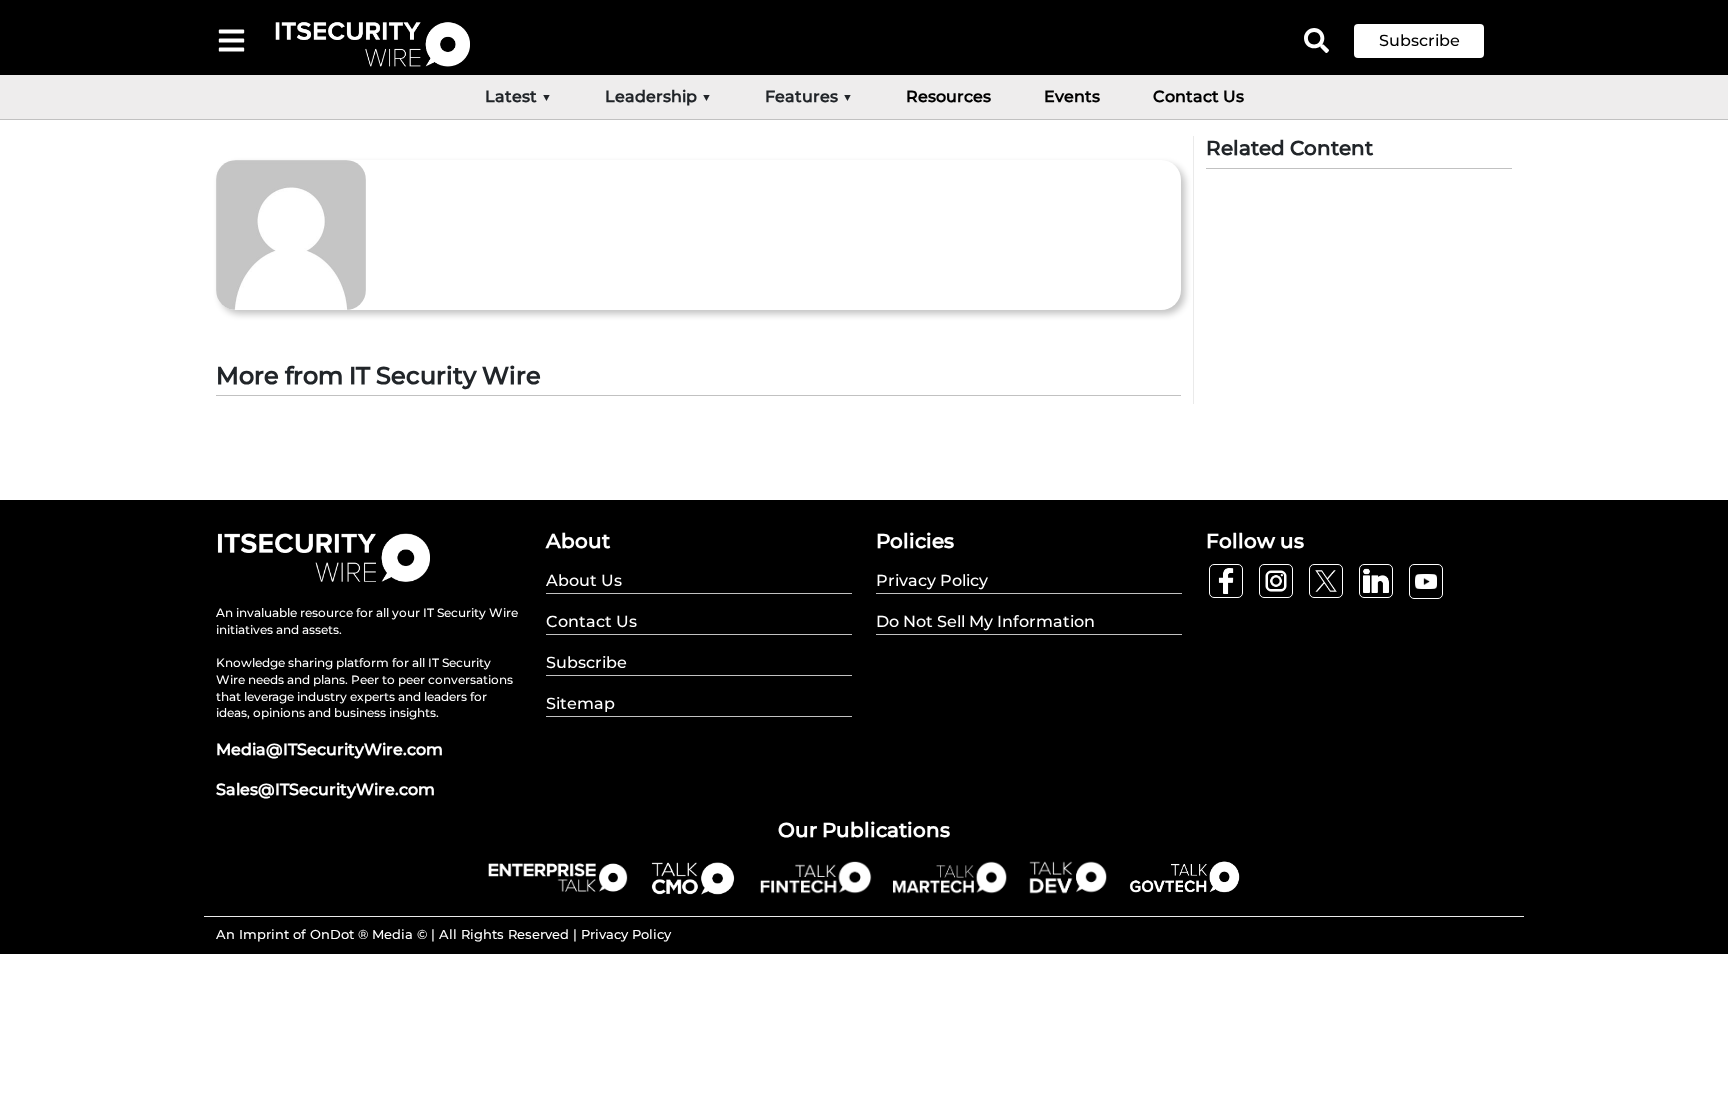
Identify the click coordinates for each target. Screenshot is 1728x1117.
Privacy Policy (626, 934)
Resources (948, 96)
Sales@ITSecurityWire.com (325, 789)
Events (1072, 96)
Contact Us (1198, 96)
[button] (1434, 41)
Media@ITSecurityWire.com (329, 749)
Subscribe (1419, 40)
